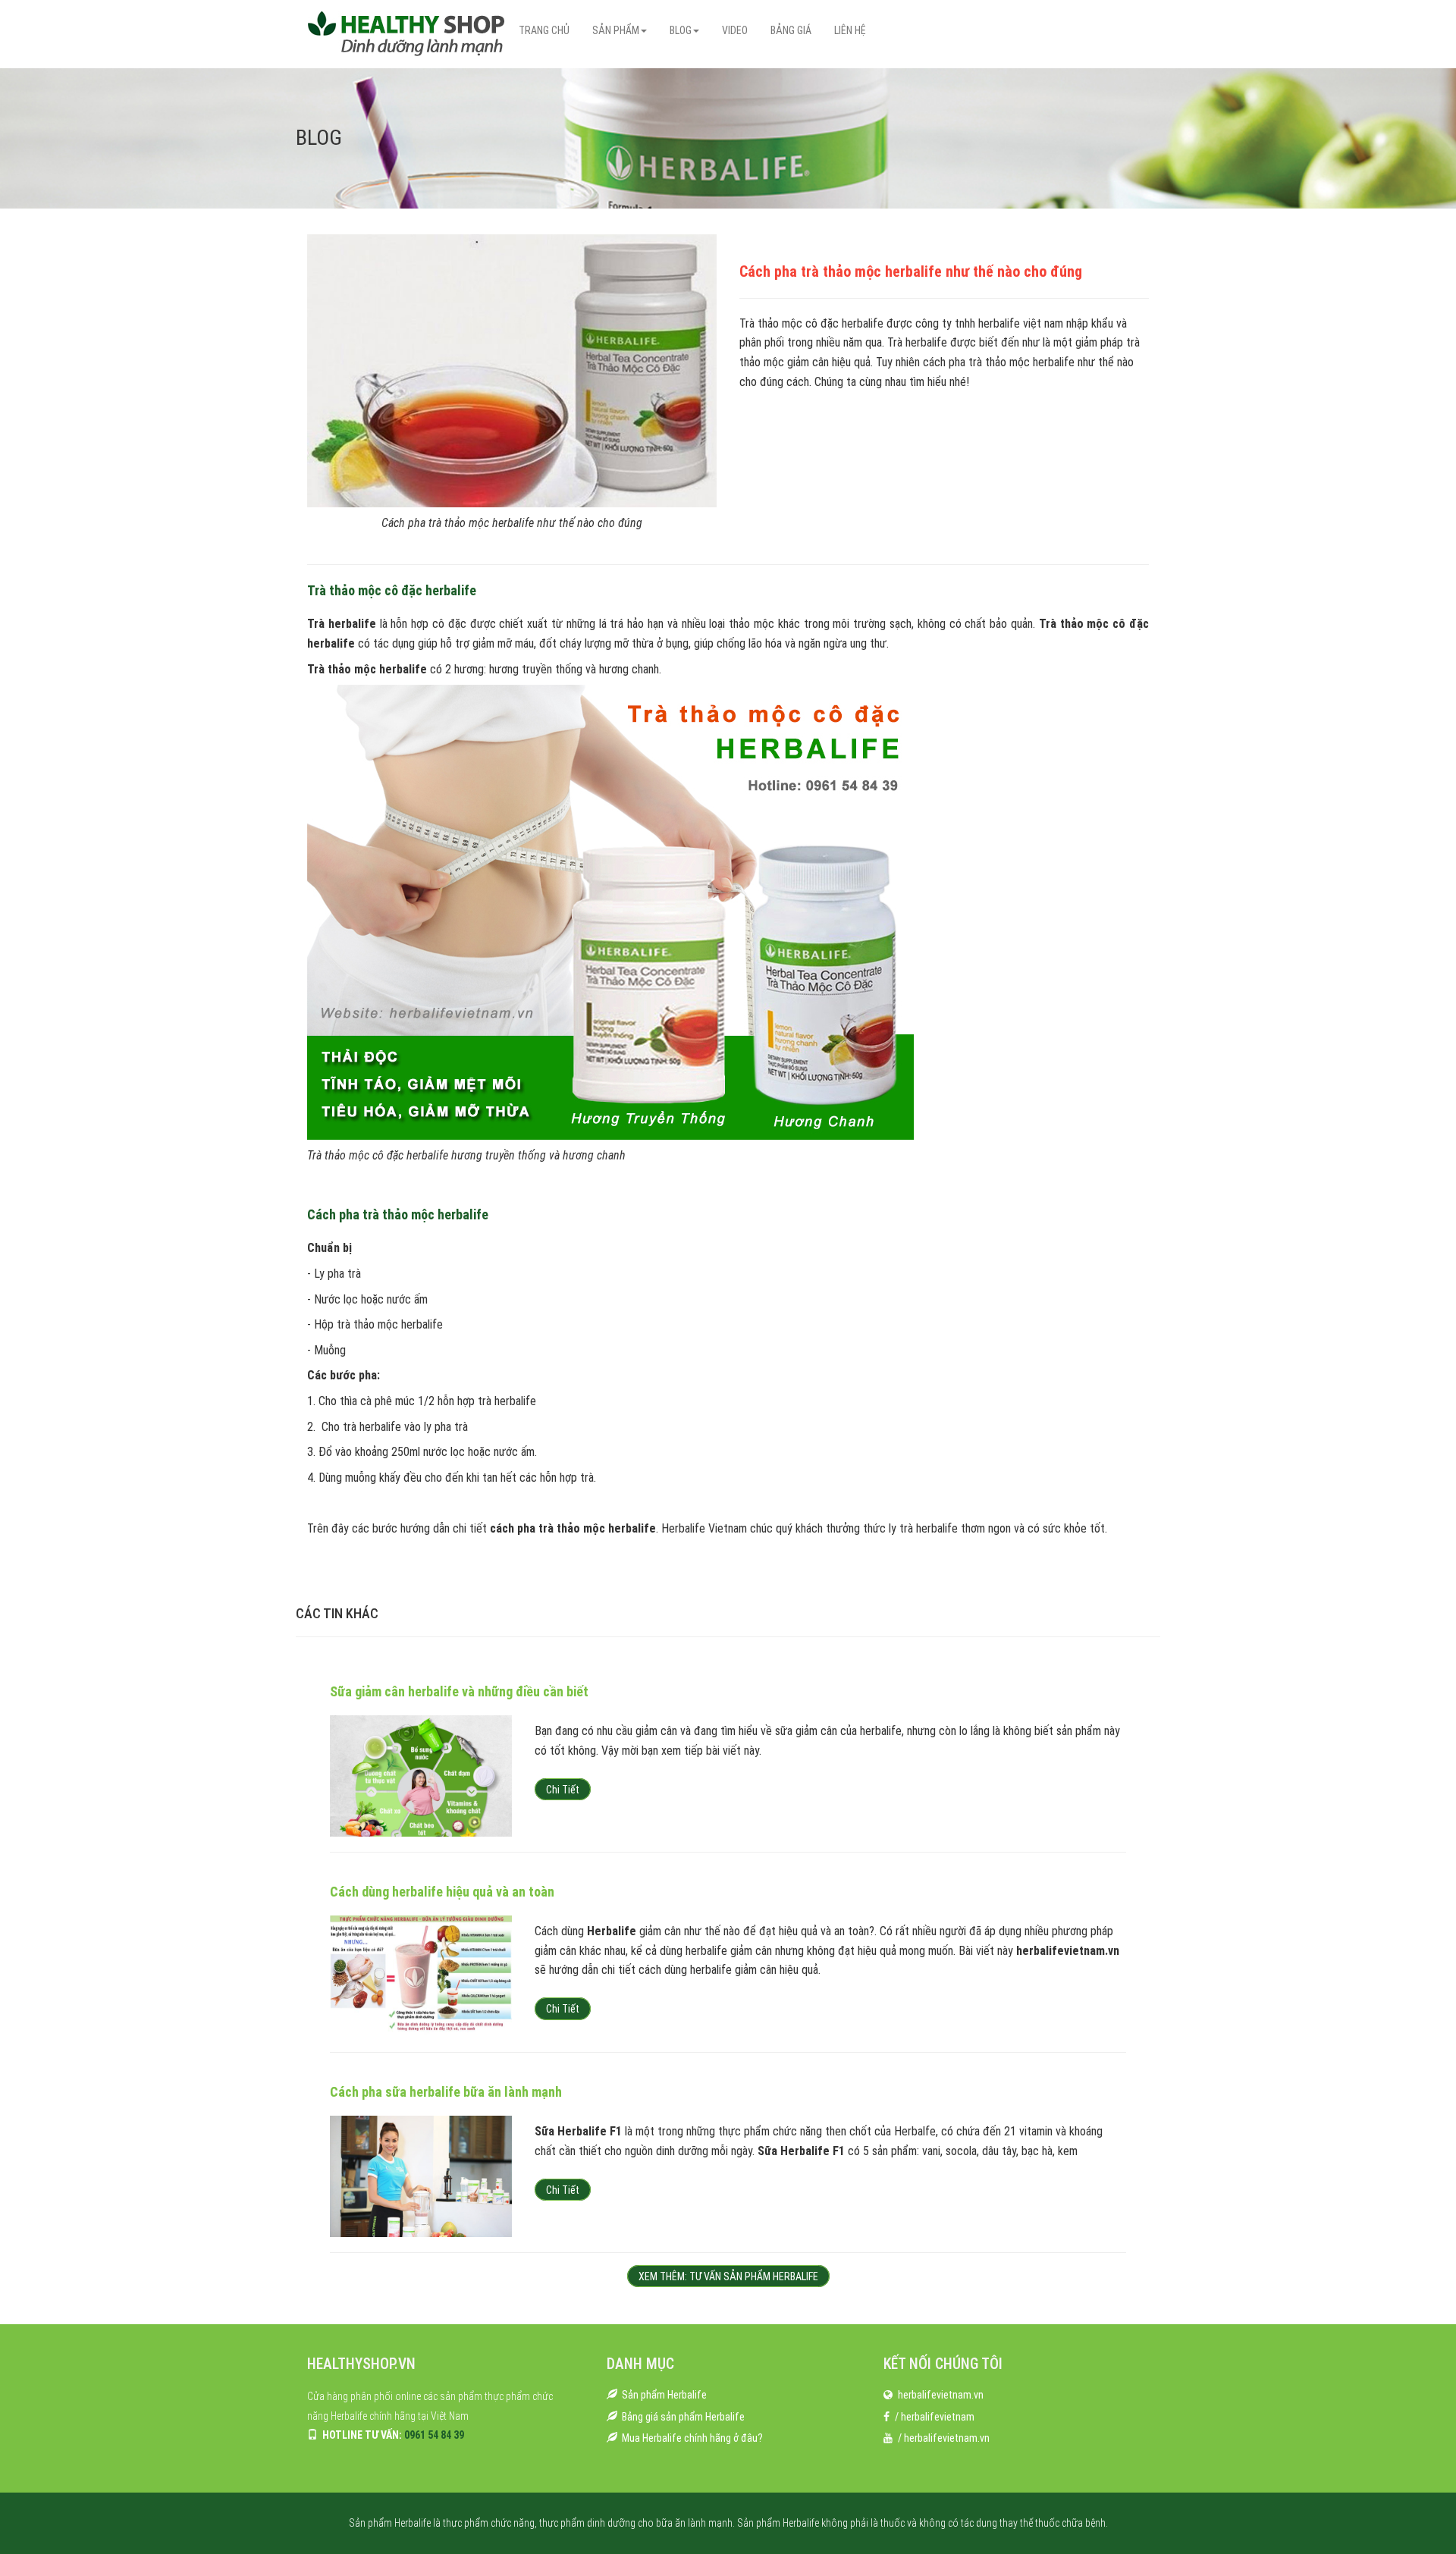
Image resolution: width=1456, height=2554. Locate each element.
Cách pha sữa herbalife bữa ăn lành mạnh (446, 2092)
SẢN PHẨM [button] (616, 30)
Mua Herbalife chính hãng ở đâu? (692, 2438)
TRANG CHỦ (544, 30)
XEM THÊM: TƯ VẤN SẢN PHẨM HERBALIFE (728, 2276)
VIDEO (735, 30)
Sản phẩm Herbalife (664, 2395)
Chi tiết (563, 1789)
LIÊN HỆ (850, 30)
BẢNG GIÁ (791, 30)
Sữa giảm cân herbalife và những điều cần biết (459, 1691)
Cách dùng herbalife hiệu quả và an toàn (442, 1892)
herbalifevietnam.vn (941, 2395)
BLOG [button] (681, 30)
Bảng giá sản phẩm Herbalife (683, 2417)
